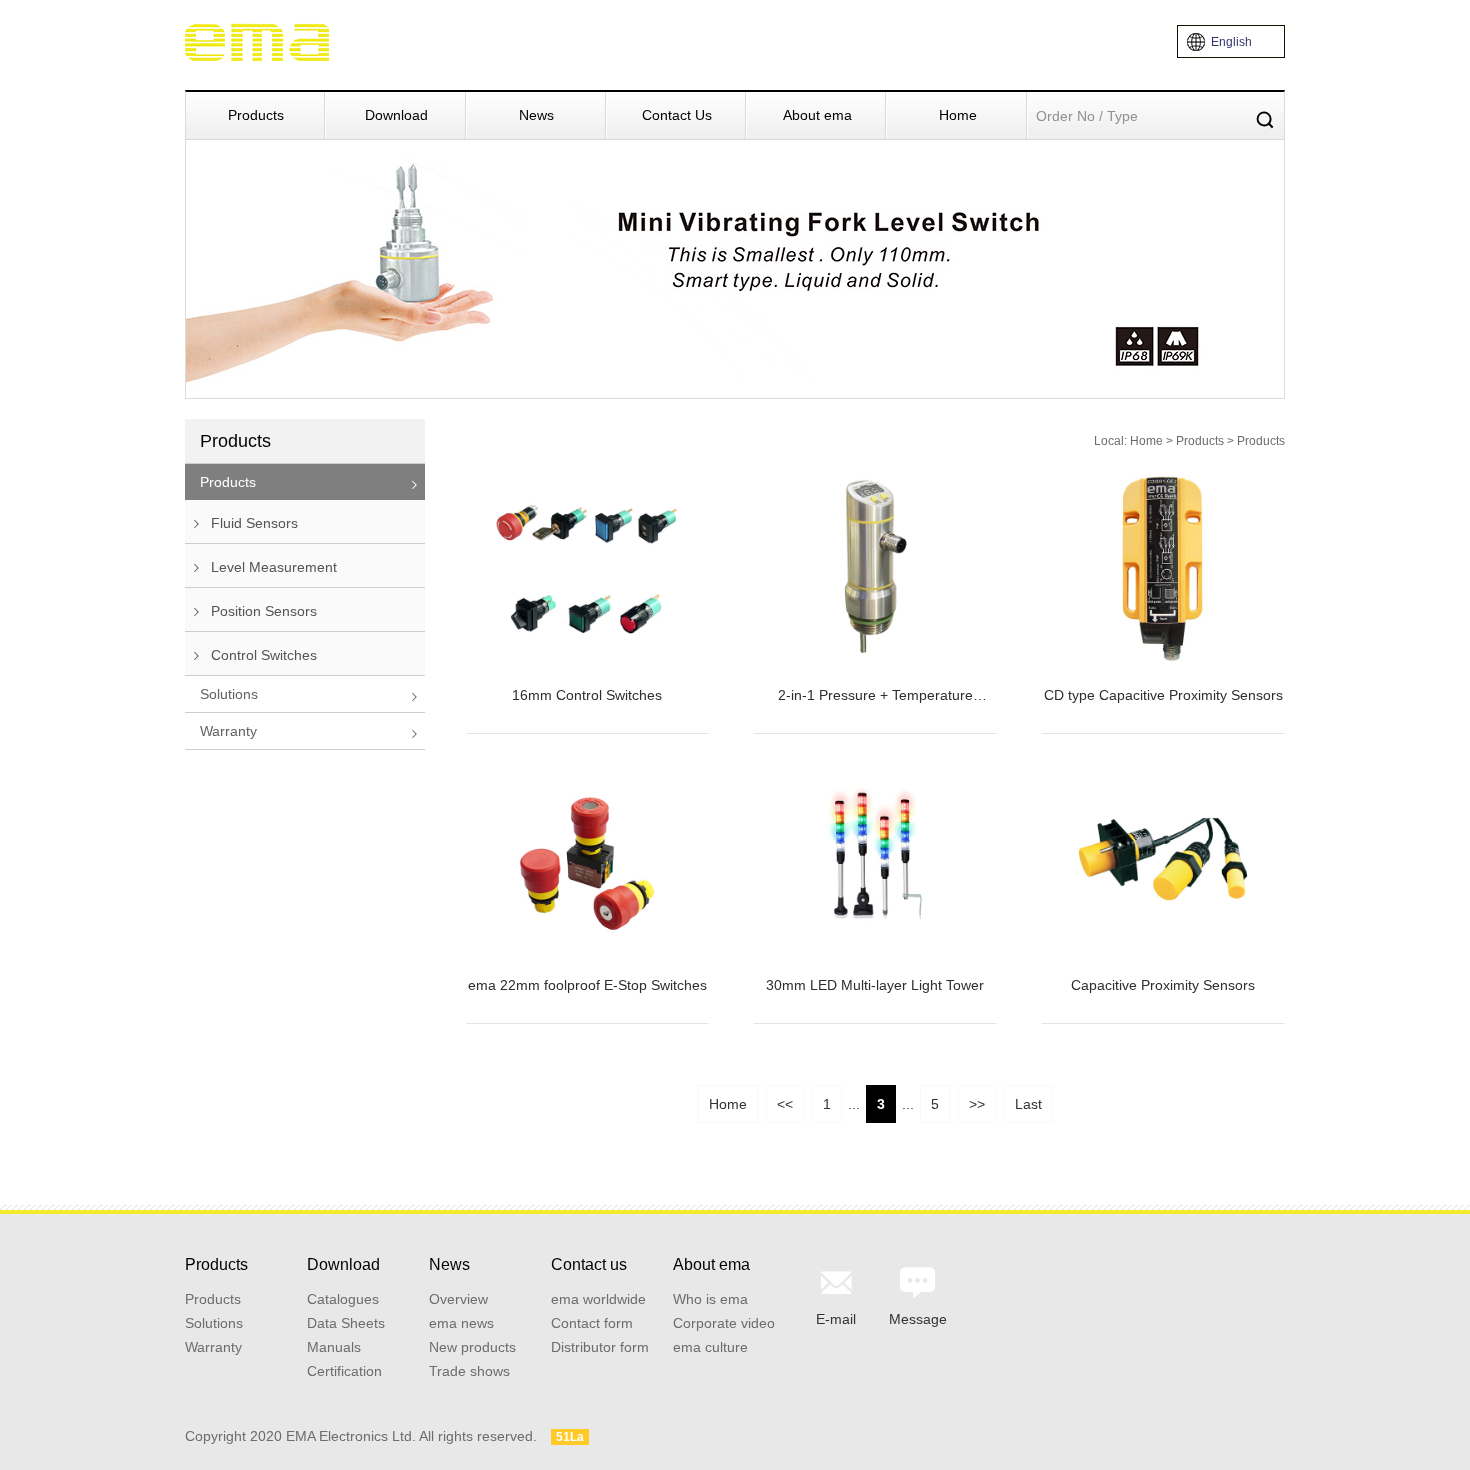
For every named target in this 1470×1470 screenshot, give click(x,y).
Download (396, 115)
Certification (344, 1371)
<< (785, 1104)
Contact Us (677, 115)
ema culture (710, 1347)
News (536, 115)
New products (472, 1347)
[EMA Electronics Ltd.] (258, 41)
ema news (461, 1323)
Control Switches (262, 655)
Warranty (228, 731)
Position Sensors (262, 611)
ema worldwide (598, 1299)
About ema (817, 115)
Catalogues (343, 1299)
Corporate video (724, 1323)
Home (958, 115)
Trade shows (469, 1371)
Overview (458, 1299)
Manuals (334, 1347)
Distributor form (600, 1347)
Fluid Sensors (252, 523)
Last (1028, 1104)
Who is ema (710, 1299)
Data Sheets (346, 1323)
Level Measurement (272, 567)
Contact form (592, 1323)
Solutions (229, 694)
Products (256, 115)
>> (977, 1104)
